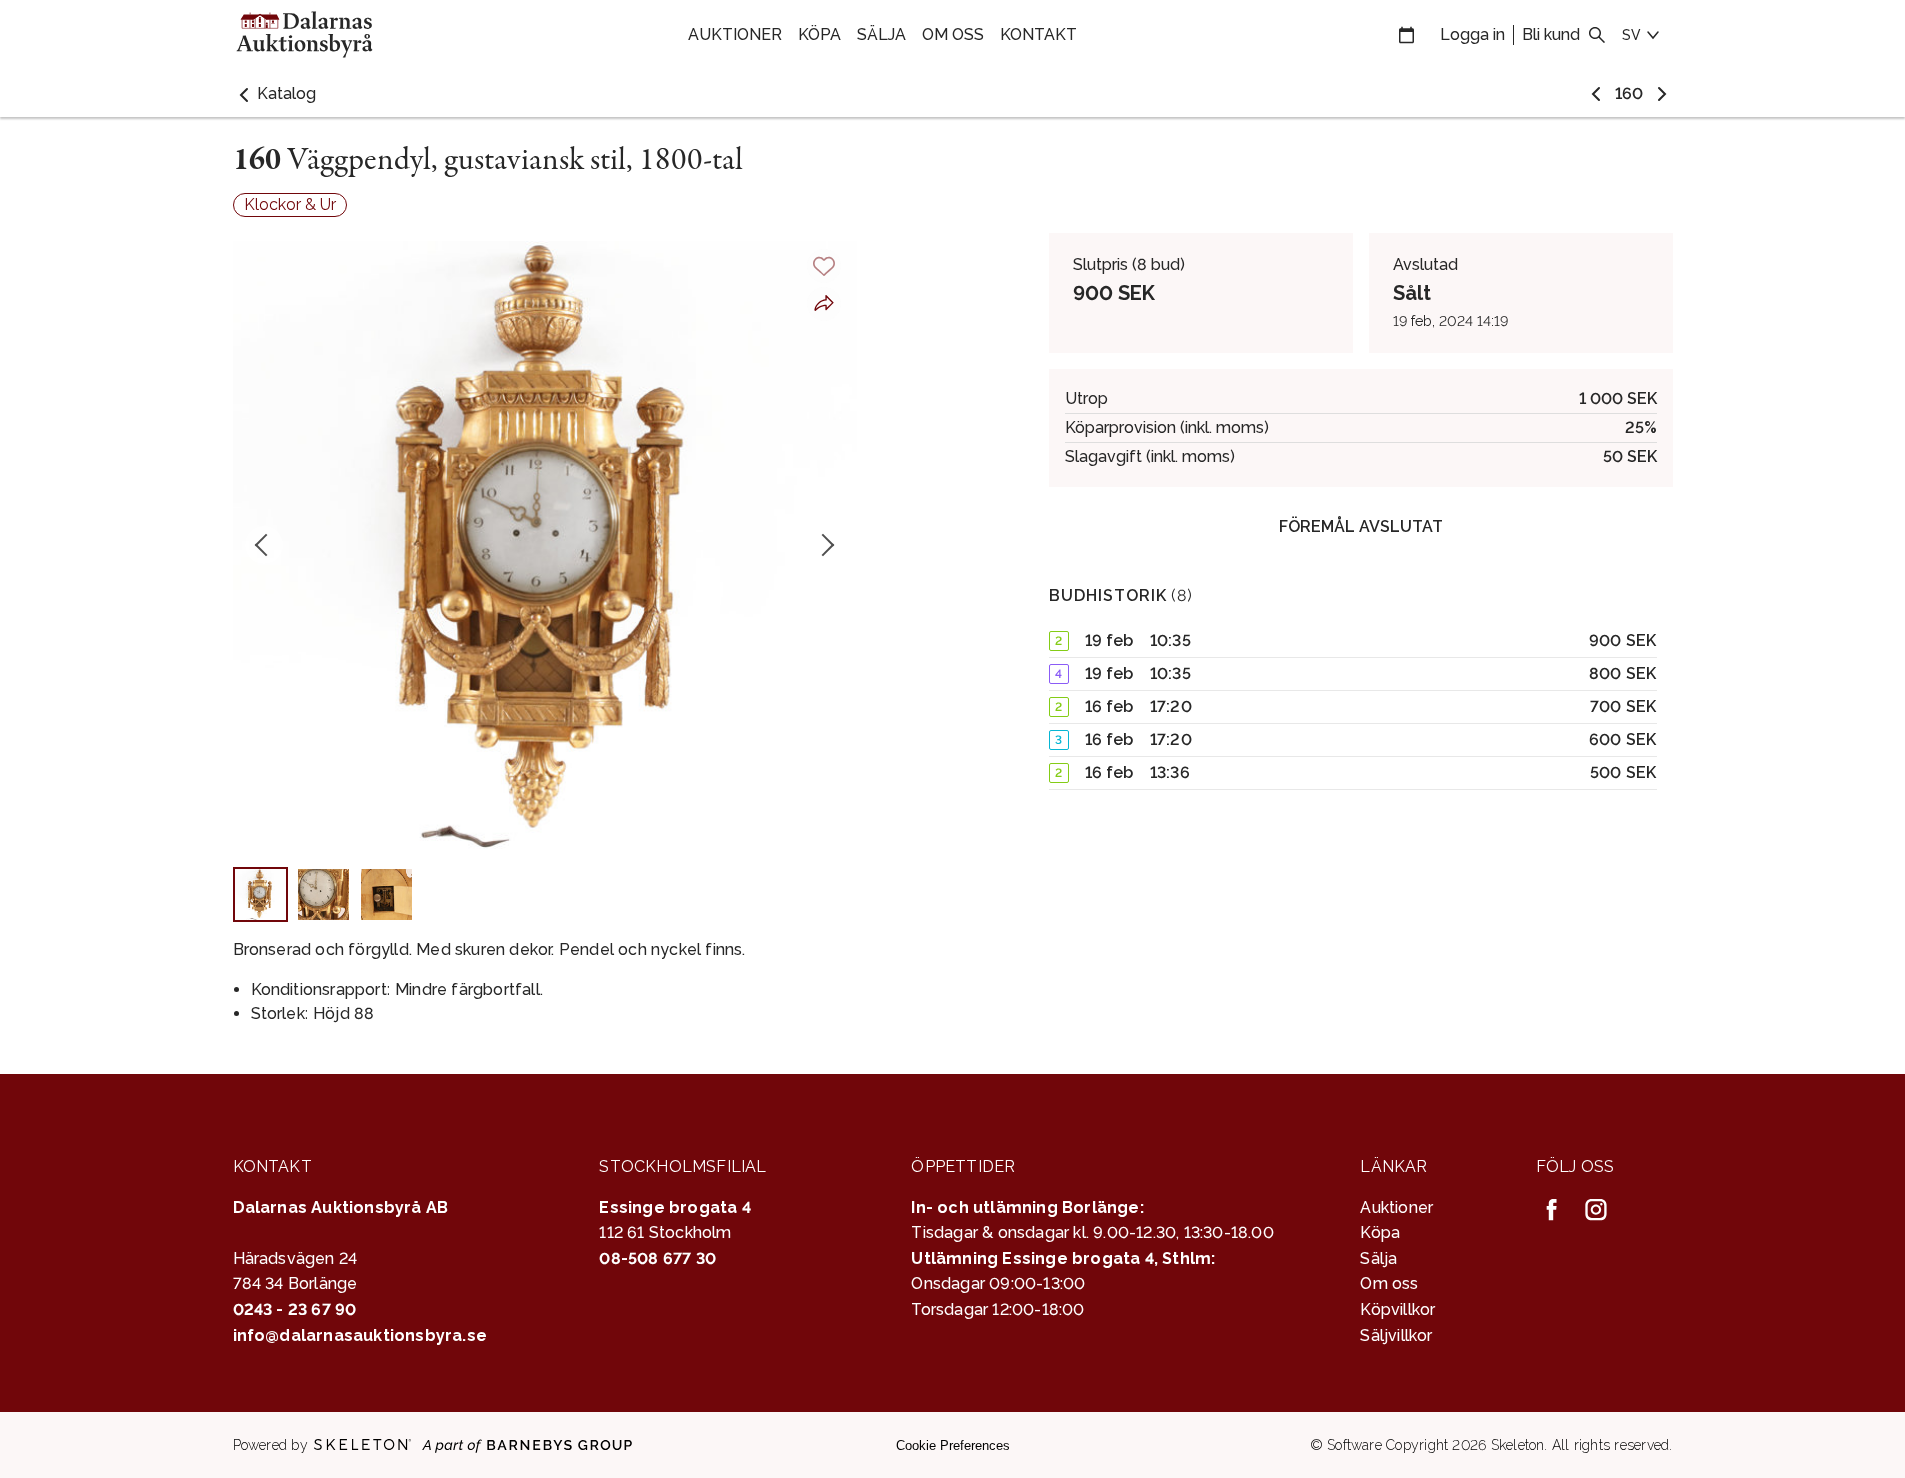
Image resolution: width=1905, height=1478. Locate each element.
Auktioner (735, 34)
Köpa (819, 34)
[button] (274, 94)
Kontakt (1038, 34)
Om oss (953, 34)
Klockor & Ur (290, 204)
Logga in (1472, 34)
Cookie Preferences (953, 1445)
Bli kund (1551, 34)
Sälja (881, 34)
